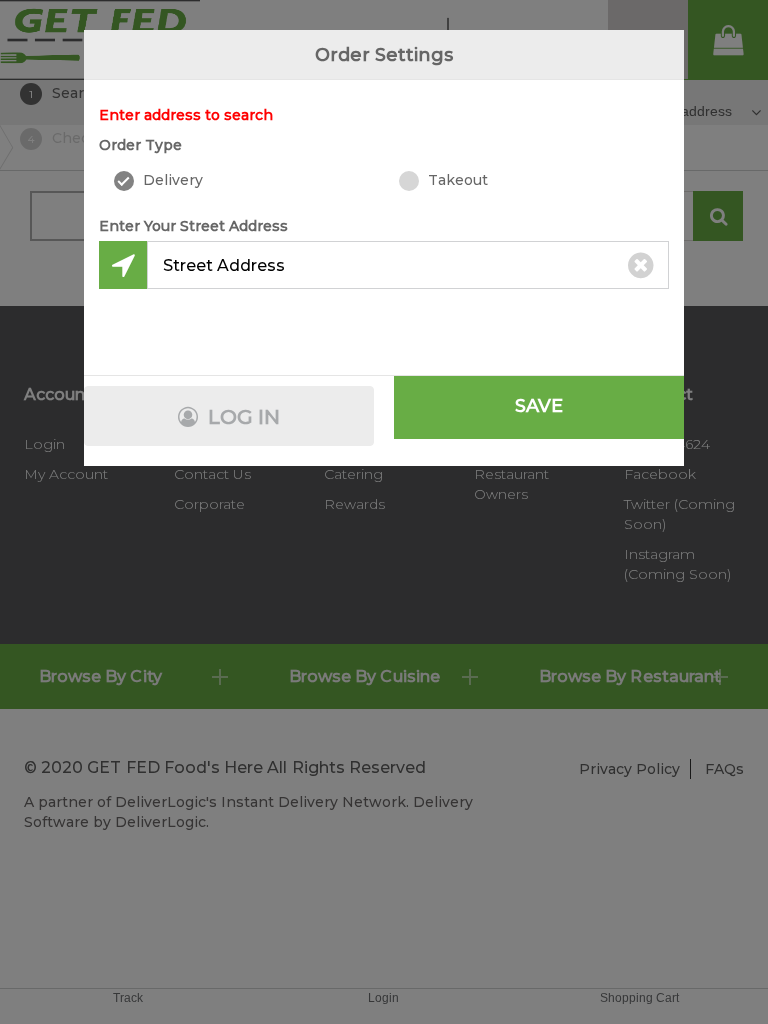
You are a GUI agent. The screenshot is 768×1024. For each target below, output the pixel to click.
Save (539, 406)
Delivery (171, 180)
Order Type (140, 145)
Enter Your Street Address (193, 226)
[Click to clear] (641, 265)
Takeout (456, 180)
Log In (241, 417)
